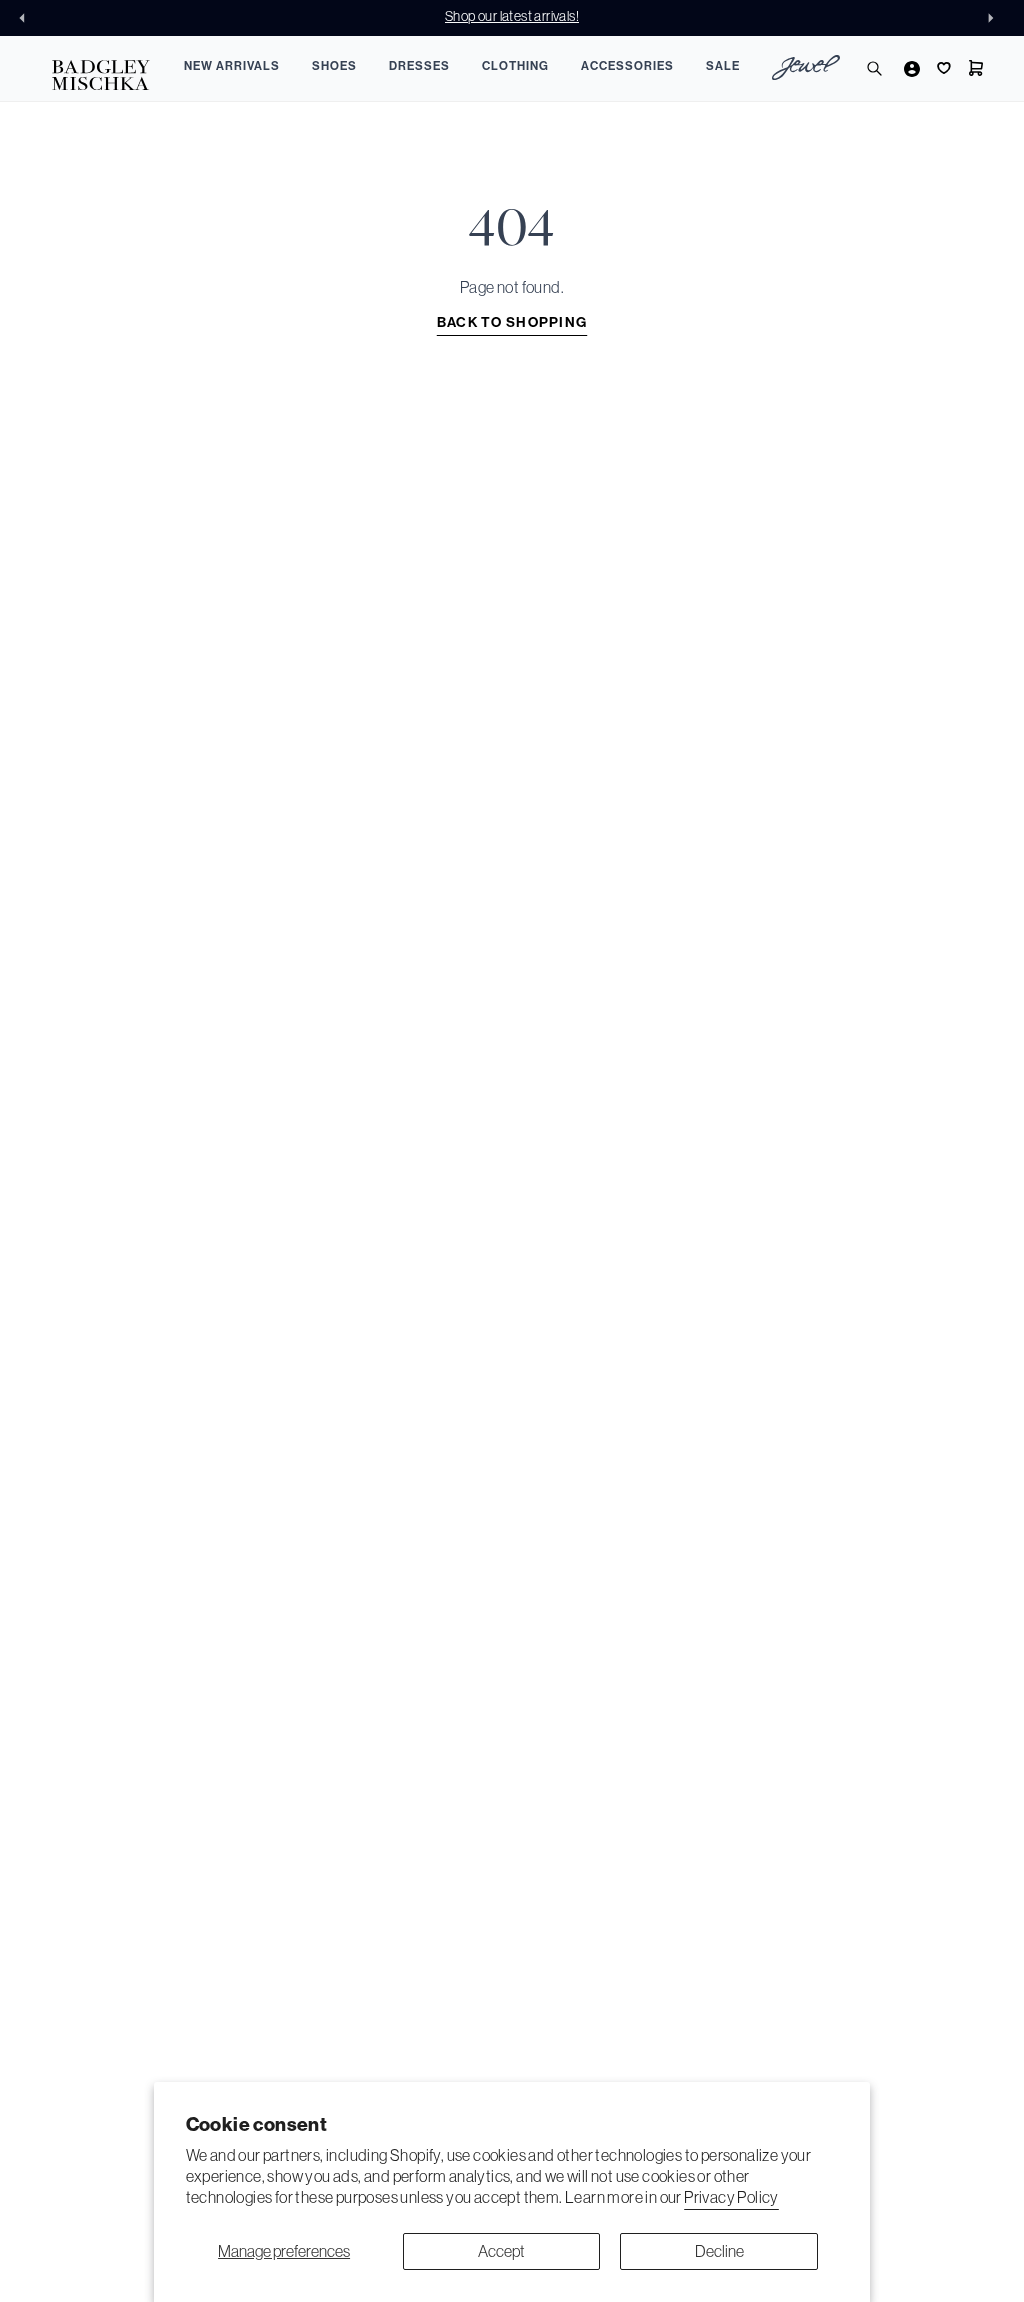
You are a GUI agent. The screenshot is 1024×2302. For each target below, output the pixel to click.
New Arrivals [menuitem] (232, 66)
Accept (501, 2251)
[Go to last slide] (28, 18)
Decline (719, 2251)
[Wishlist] (942, 68)
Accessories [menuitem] (627, 66)
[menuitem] (806, 70)
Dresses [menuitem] (419, 66)
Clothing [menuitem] (515, 66)
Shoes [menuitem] (334, 66)
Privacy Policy (731, 2197)
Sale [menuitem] (723, 66)
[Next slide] (996, 18)
